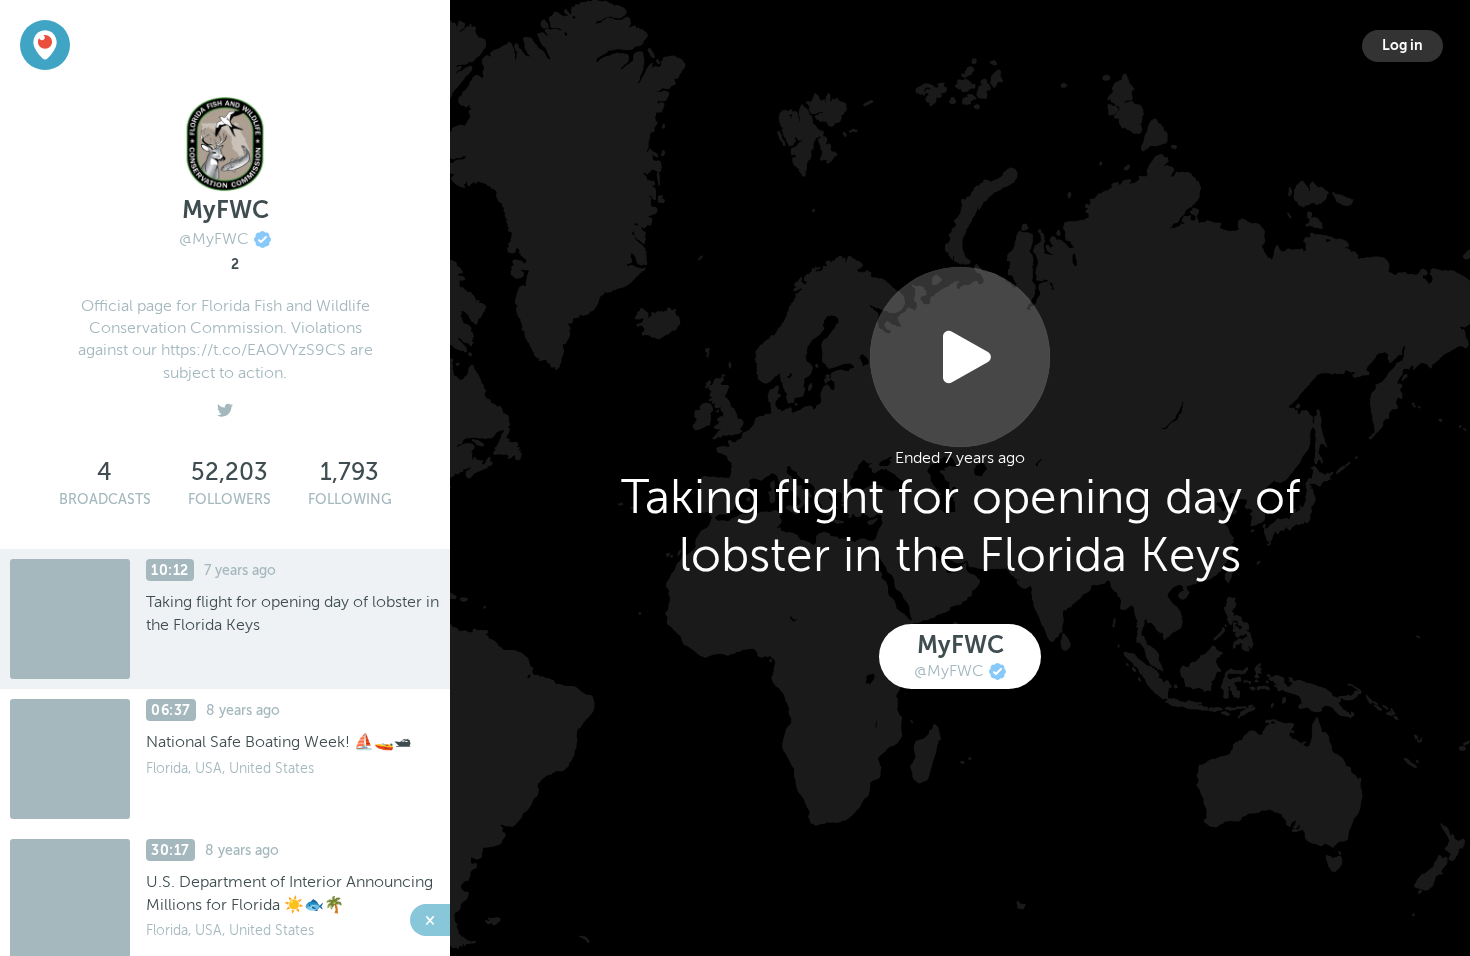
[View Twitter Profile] (225, 405)
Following (350, 499)
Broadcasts (105, 499)
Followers (229, 499)
